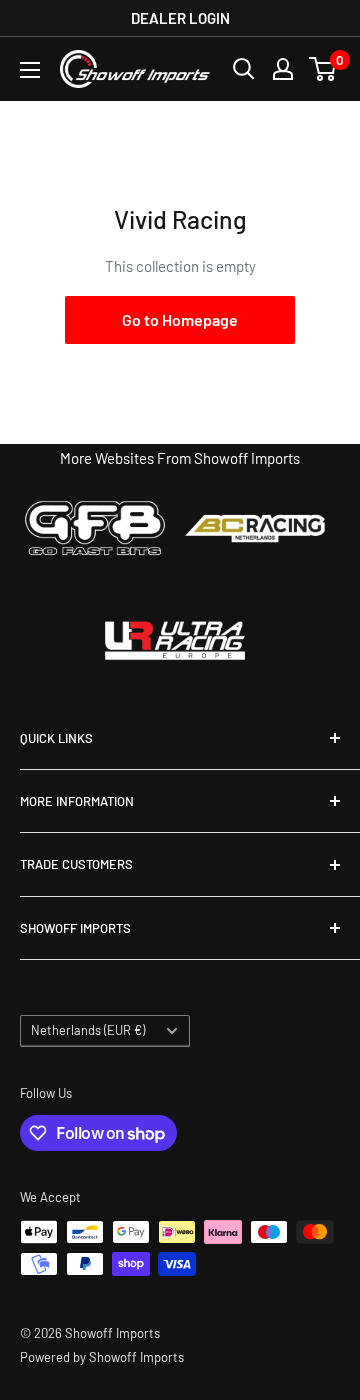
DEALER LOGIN (180, 18)
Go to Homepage (180, 319)
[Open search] (244, 69)
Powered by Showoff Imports (102, 1357)
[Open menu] (30, 70)
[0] (323, 69)
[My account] (283, 69)
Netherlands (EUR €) (88, 1030)
